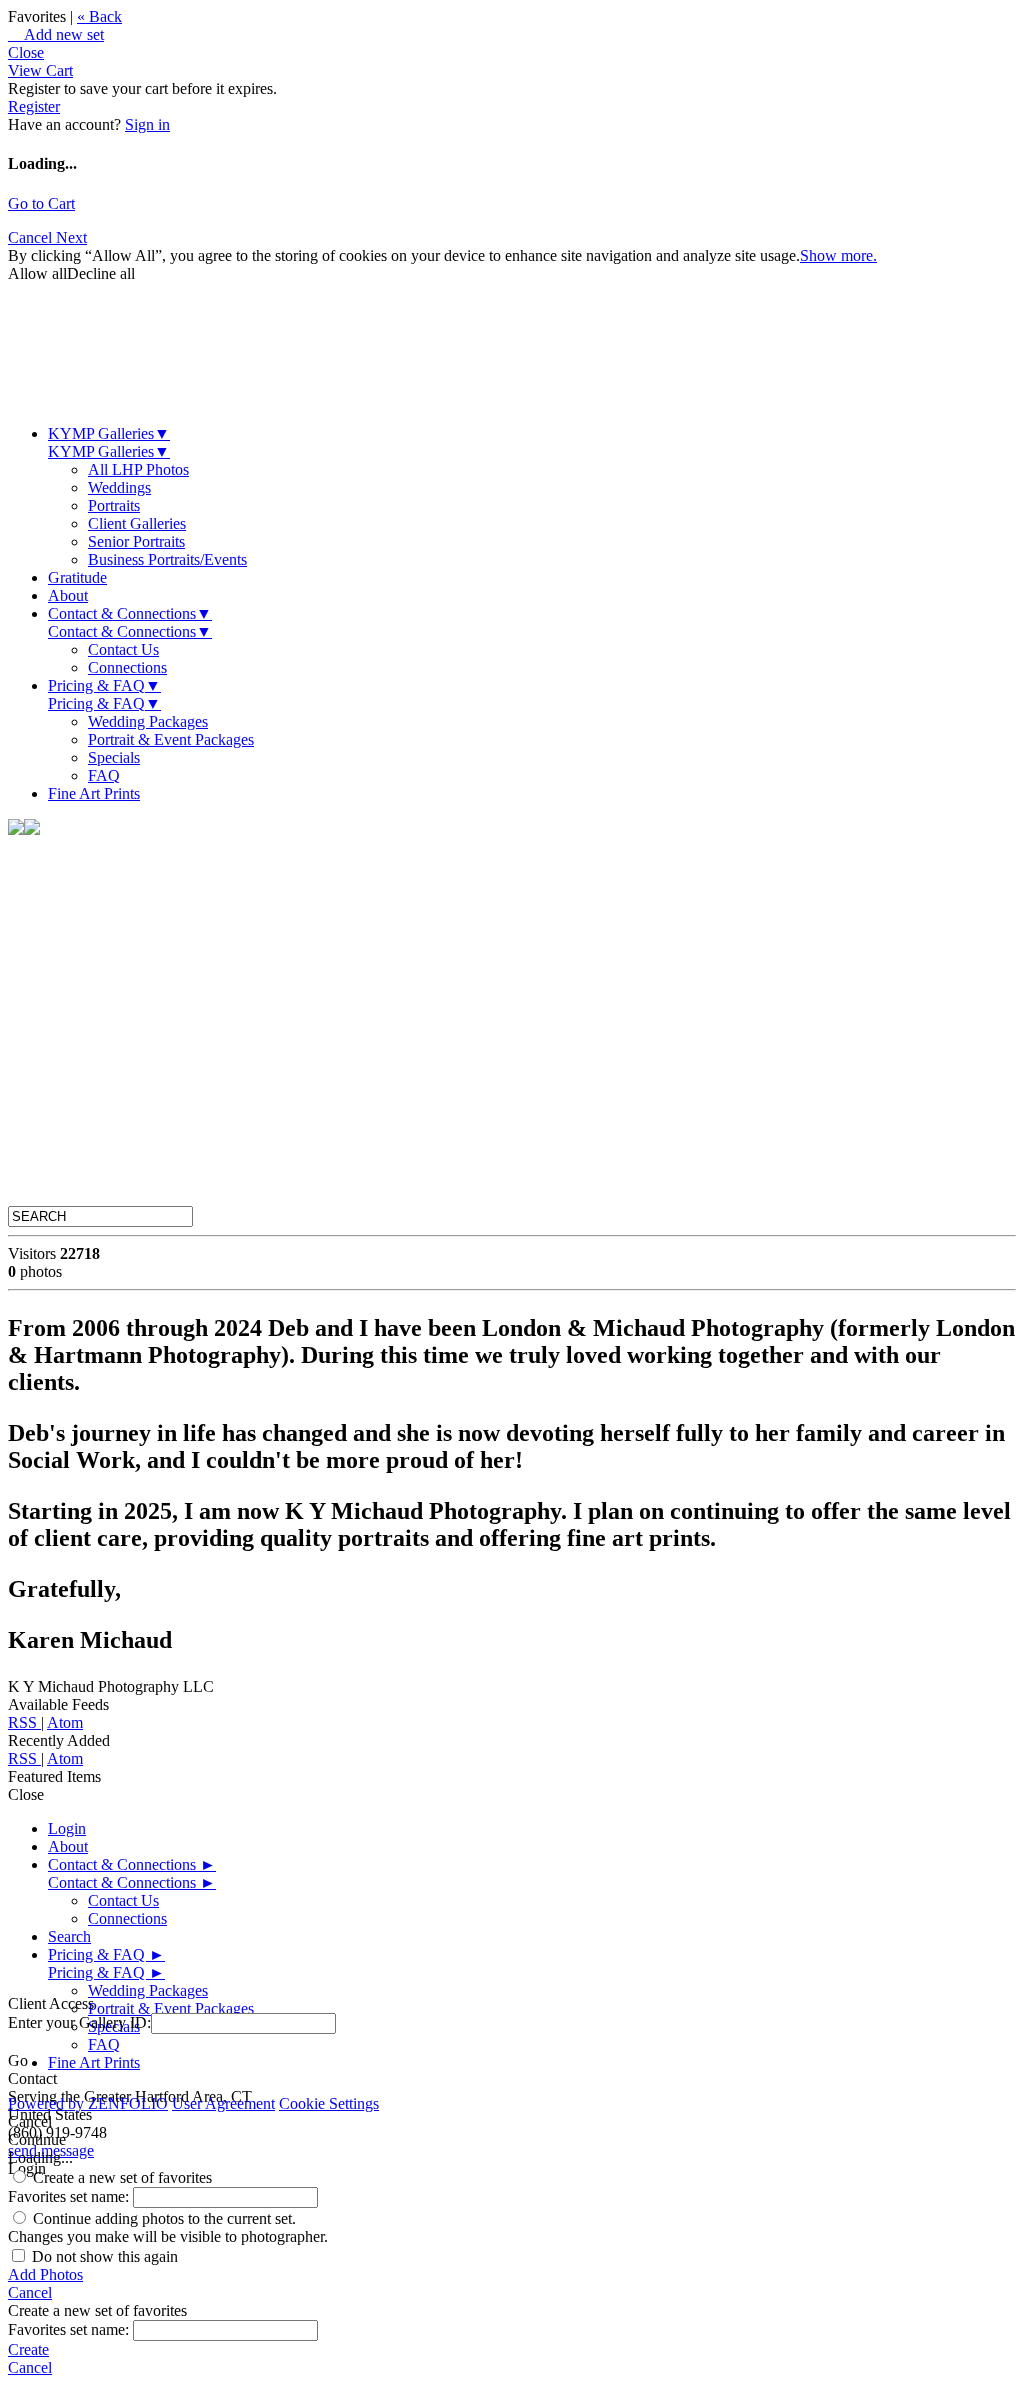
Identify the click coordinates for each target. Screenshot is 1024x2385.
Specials (114, 757)
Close (26, 52)
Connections (127, 667)
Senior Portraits (136, 541)
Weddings (119, 487)
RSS (24, 1722)
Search (69, 1936)
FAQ (104, 775)
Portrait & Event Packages (171, 739)
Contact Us (123, 649)
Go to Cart (41, 203)
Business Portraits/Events (167, 559)
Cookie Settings (329, 2103)
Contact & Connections (130, 613)
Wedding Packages (148, 721)
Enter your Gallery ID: (79, 2022)
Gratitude (77, 577)
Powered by (88, 2103)
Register (34, 106)
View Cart (40, 70)
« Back (99, 16)
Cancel (32, 237)
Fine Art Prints (94, 793)
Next (71, 237)
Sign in (147, 124)
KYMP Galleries (109, 433)
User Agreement (223, 2103)
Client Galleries (137, 523)
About (68, 595)
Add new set (56, 34)
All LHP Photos (138, 469)
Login (67, 1828)
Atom (65, 1722)
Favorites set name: (70, 2196)
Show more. (838, 255)
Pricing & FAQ (104, 685)
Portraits (114, 505)
